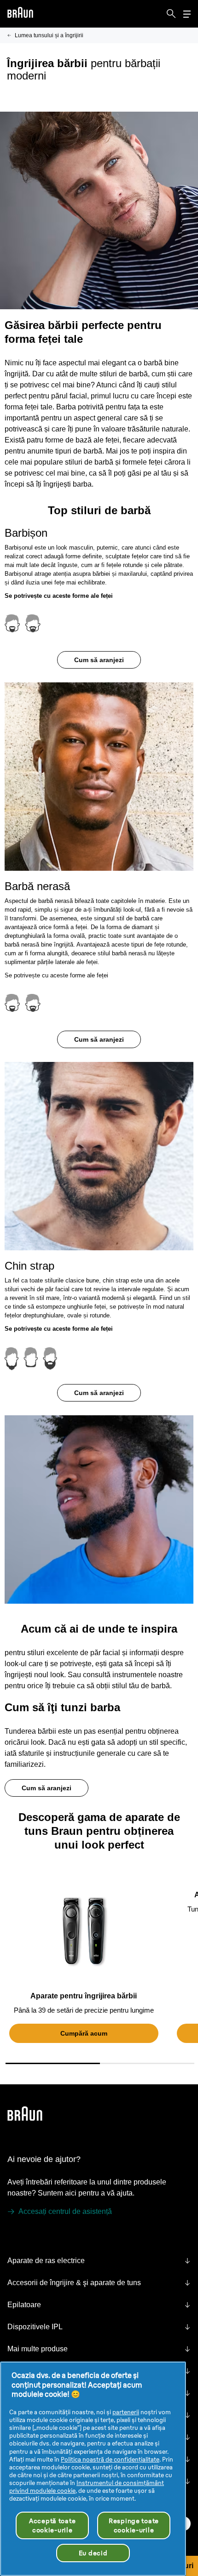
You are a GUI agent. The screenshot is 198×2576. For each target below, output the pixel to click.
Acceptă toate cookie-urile (52, 2525)
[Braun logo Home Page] (20, 14)
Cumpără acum (84, 2033)
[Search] (171, 14)
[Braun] (20, 14)
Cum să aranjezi (99, 660)
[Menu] (187, 14)
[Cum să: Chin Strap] (99, 1503)
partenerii (126, 2412)
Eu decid (93, 2553)
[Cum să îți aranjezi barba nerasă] (99, 1149)
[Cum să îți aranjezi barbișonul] (99, 770)
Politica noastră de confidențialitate (110, 2459)
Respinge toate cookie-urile (134, 2525)
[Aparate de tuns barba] (84, 1931)
